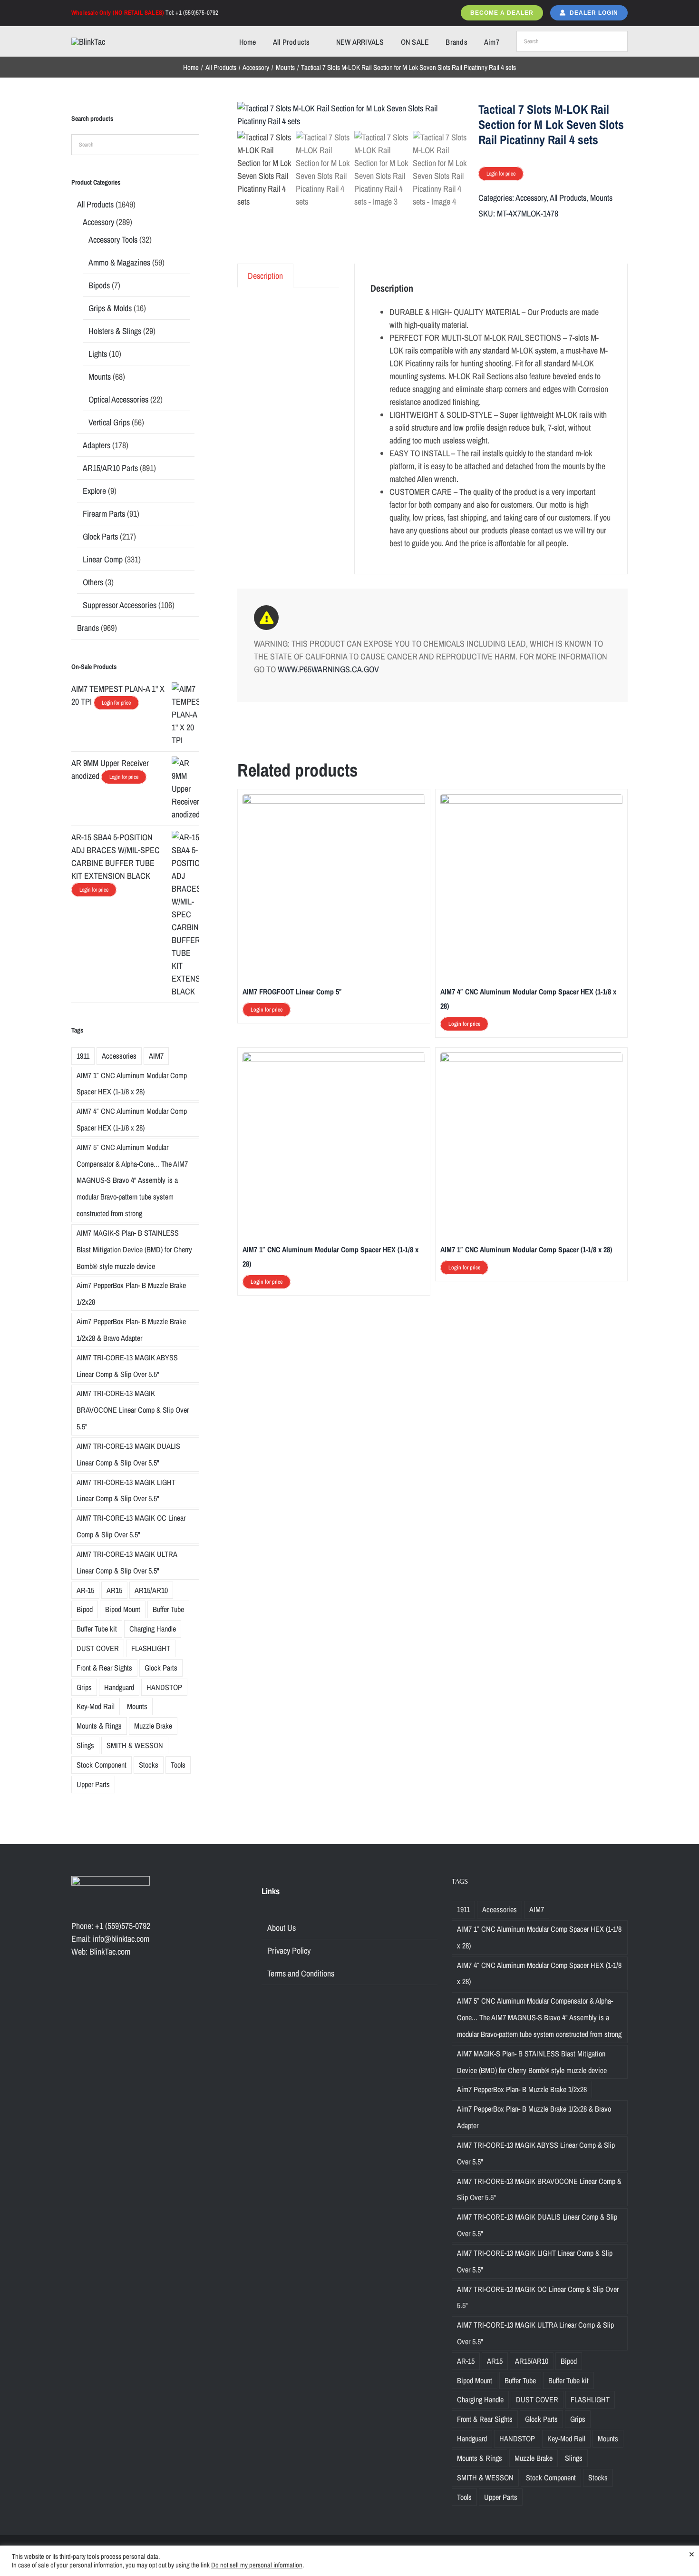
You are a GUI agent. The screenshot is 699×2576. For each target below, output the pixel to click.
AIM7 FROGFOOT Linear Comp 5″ (292, 992)
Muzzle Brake (153, 1726)
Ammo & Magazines (119, 262)
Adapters (97, 445)
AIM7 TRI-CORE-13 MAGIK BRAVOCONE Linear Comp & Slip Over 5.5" (133, 1410)
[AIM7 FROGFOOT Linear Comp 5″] (334, 801)
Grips (84, 1687)
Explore (94, 491)
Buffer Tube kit (97, 1629)
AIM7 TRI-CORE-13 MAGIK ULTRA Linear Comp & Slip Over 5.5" (127, 1562)
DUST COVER (98, 1648)
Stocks (149, 1765)
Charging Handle (153, 1629)
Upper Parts (93, 1784)
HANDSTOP (164, 1687)
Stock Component (102, 1765)
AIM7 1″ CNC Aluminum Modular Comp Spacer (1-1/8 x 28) (526, 1249)
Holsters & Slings (115, 331)
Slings (85, 1745)
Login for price (501, 174)
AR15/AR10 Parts (110, 468)
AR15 (114, 1590)
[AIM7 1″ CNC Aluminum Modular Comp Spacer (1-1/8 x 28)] (531, 1059)
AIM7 (156, 1056)
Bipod (85, 1609)
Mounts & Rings (99, 1726)
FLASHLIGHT (151, 1648)
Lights (98, 354)
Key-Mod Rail (96, 1706)
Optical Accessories (118, 399)
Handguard (119, 1687)
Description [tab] (265, 276)
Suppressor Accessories (120, 605)
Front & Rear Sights (104, 1668)
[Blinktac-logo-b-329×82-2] (88, 42)
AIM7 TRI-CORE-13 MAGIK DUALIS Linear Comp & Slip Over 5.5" (128, 1454)
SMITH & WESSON (135, 1745)
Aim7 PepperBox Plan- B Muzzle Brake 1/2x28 (131, 1293)
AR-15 (85, 1590)
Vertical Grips (109, 422)
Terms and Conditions (301, 1973)
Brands (88, 628)
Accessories (119, 1056)
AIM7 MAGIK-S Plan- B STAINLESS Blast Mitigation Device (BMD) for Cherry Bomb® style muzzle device (134, 1249)
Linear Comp (103, 559)
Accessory (531, 198)
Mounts (601, 198)
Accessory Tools (113, 240)
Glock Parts (100, 536)
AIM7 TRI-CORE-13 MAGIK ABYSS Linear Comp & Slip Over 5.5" (127, 1366)
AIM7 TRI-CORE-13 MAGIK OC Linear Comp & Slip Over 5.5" (131, 1526)
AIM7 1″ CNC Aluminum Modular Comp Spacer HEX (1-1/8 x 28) (132, 1084)
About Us (282, 1928)
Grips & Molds (110, 308)
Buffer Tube (168, 1609)
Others (93, 582)
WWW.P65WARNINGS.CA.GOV (328, 669)
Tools (178, 1765)
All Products (568, 198)
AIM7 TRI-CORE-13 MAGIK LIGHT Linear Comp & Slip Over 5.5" (126, 1490)
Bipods (99, 285)
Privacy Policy (289, 1951)
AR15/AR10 (151, 1590)
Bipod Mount (123, 1609)
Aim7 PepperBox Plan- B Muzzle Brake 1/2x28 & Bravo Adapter (131, 1330)
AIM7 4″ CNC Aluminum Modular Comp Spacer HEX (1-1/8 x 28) (132, 1119)
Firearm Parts (104, 514)
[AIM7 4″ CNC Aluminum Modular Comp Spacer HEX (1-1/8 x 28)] (531, 801)
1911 (83, 1056)
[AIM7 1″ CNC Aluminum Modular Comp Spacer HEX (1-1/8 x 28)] (334, 1059)
